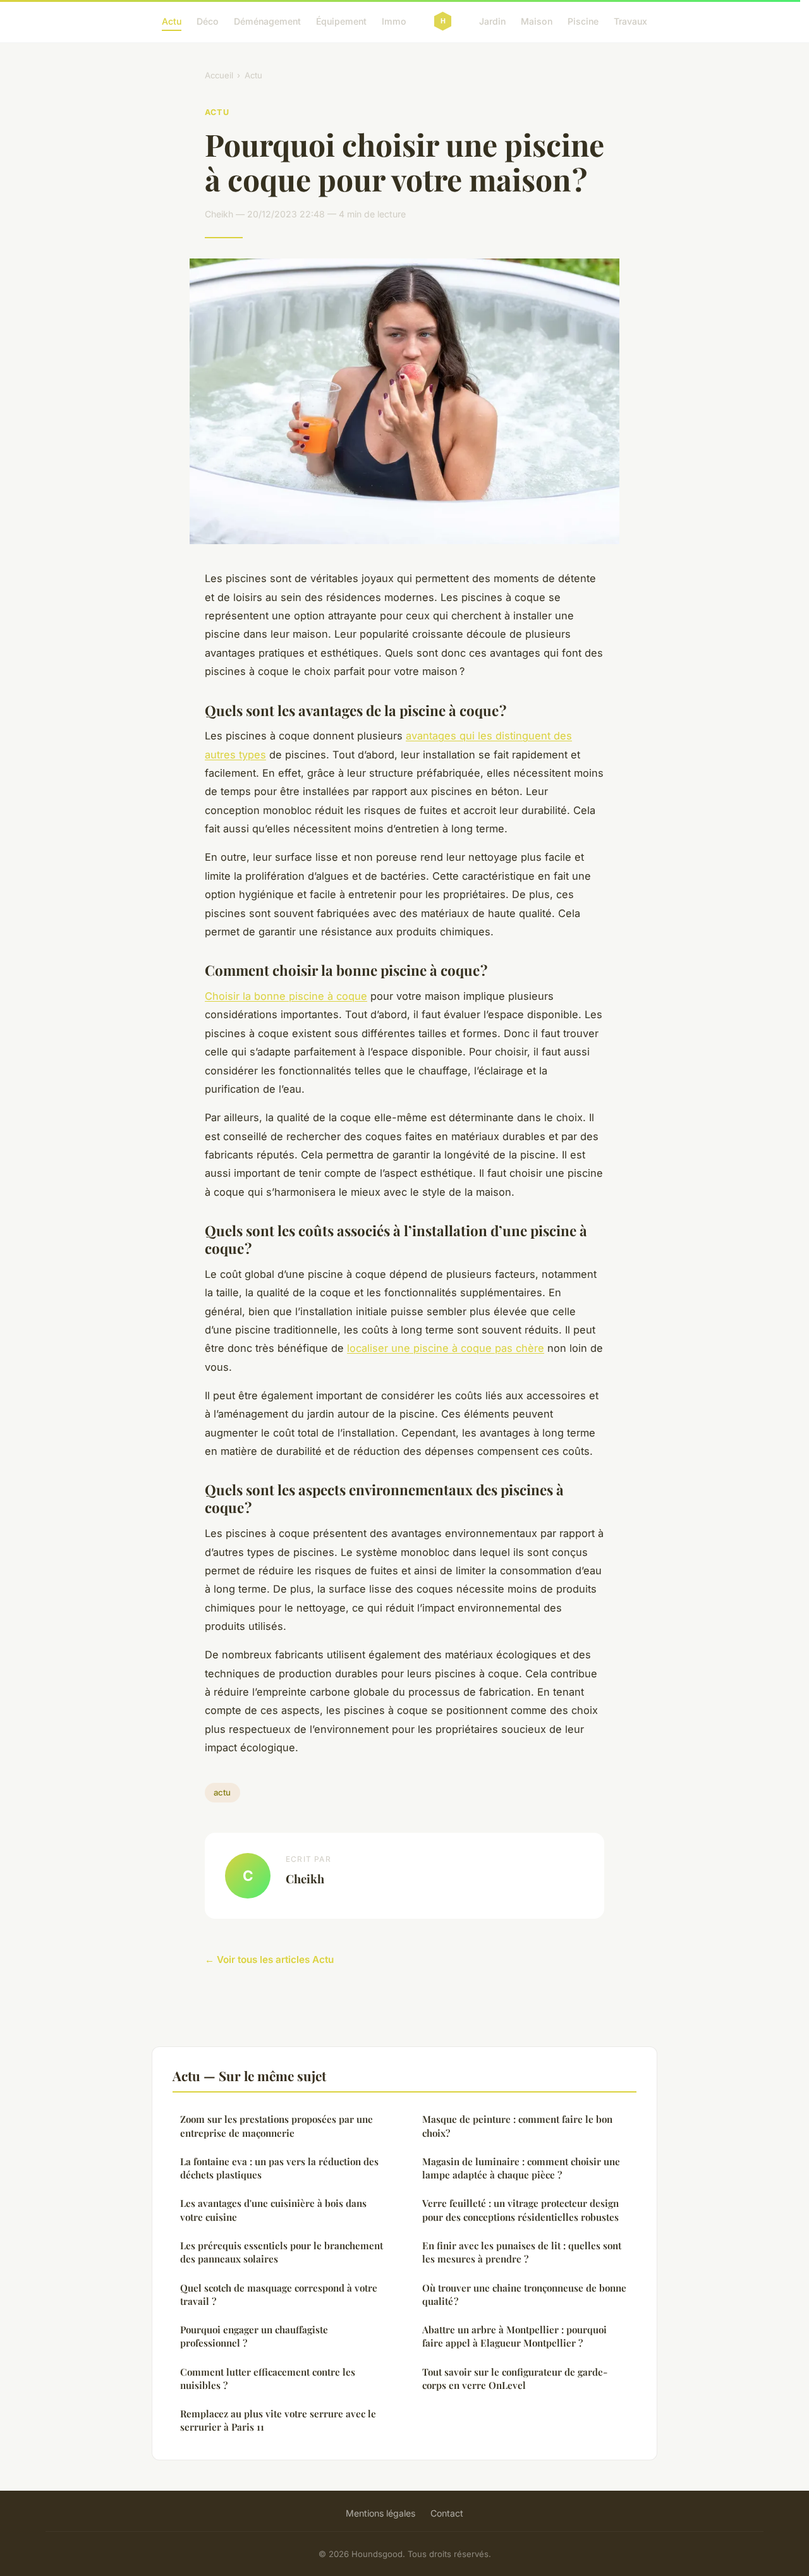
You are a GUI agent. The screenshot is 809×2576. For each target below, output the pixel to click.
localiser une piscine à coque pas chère (446, 1348)
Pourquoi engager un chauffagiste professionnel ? (254, 2336)
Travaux (630, 21)
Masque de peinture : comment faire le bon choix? (517, 2126)
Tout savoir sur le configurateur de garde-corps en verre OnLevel (515, 2379)
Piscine (583, 21)
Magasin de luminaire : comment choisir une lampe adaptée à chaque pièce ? (521, 2168)
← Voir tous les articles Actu (269, 1959)
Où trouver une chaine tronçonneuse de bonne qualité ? (524, 2294)
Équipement (341, 21)
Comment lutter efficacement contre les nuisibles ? (268, 2379)
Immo (394, 21)
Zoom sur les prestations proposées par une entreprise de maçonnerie (277, 2126)
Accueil (219, 75)
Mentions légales (380, 2513)
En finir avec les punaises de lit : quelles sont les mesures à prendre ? (522, 2252)
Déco (208, 21)
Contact (447, 2513)
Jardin (492, 21)
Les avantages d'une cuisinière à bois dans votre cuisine (273, 2210)
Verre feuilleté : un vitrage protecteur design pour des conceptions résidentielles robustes (520, 2210)
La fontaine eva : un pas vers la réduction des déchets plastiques (279, 2168)
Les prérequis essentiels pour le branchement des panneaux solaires (282, 2252)
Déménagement (267, 21)
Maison (537, 21)
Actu (172, 21)
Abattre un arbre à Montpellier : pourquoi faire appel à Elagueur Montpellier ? (514, 2336)
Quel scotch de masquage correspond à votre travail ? (279, 2294)
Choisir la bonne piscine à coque (286, 996)
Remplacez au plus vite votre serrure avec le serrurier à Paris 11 (278, 2420)
